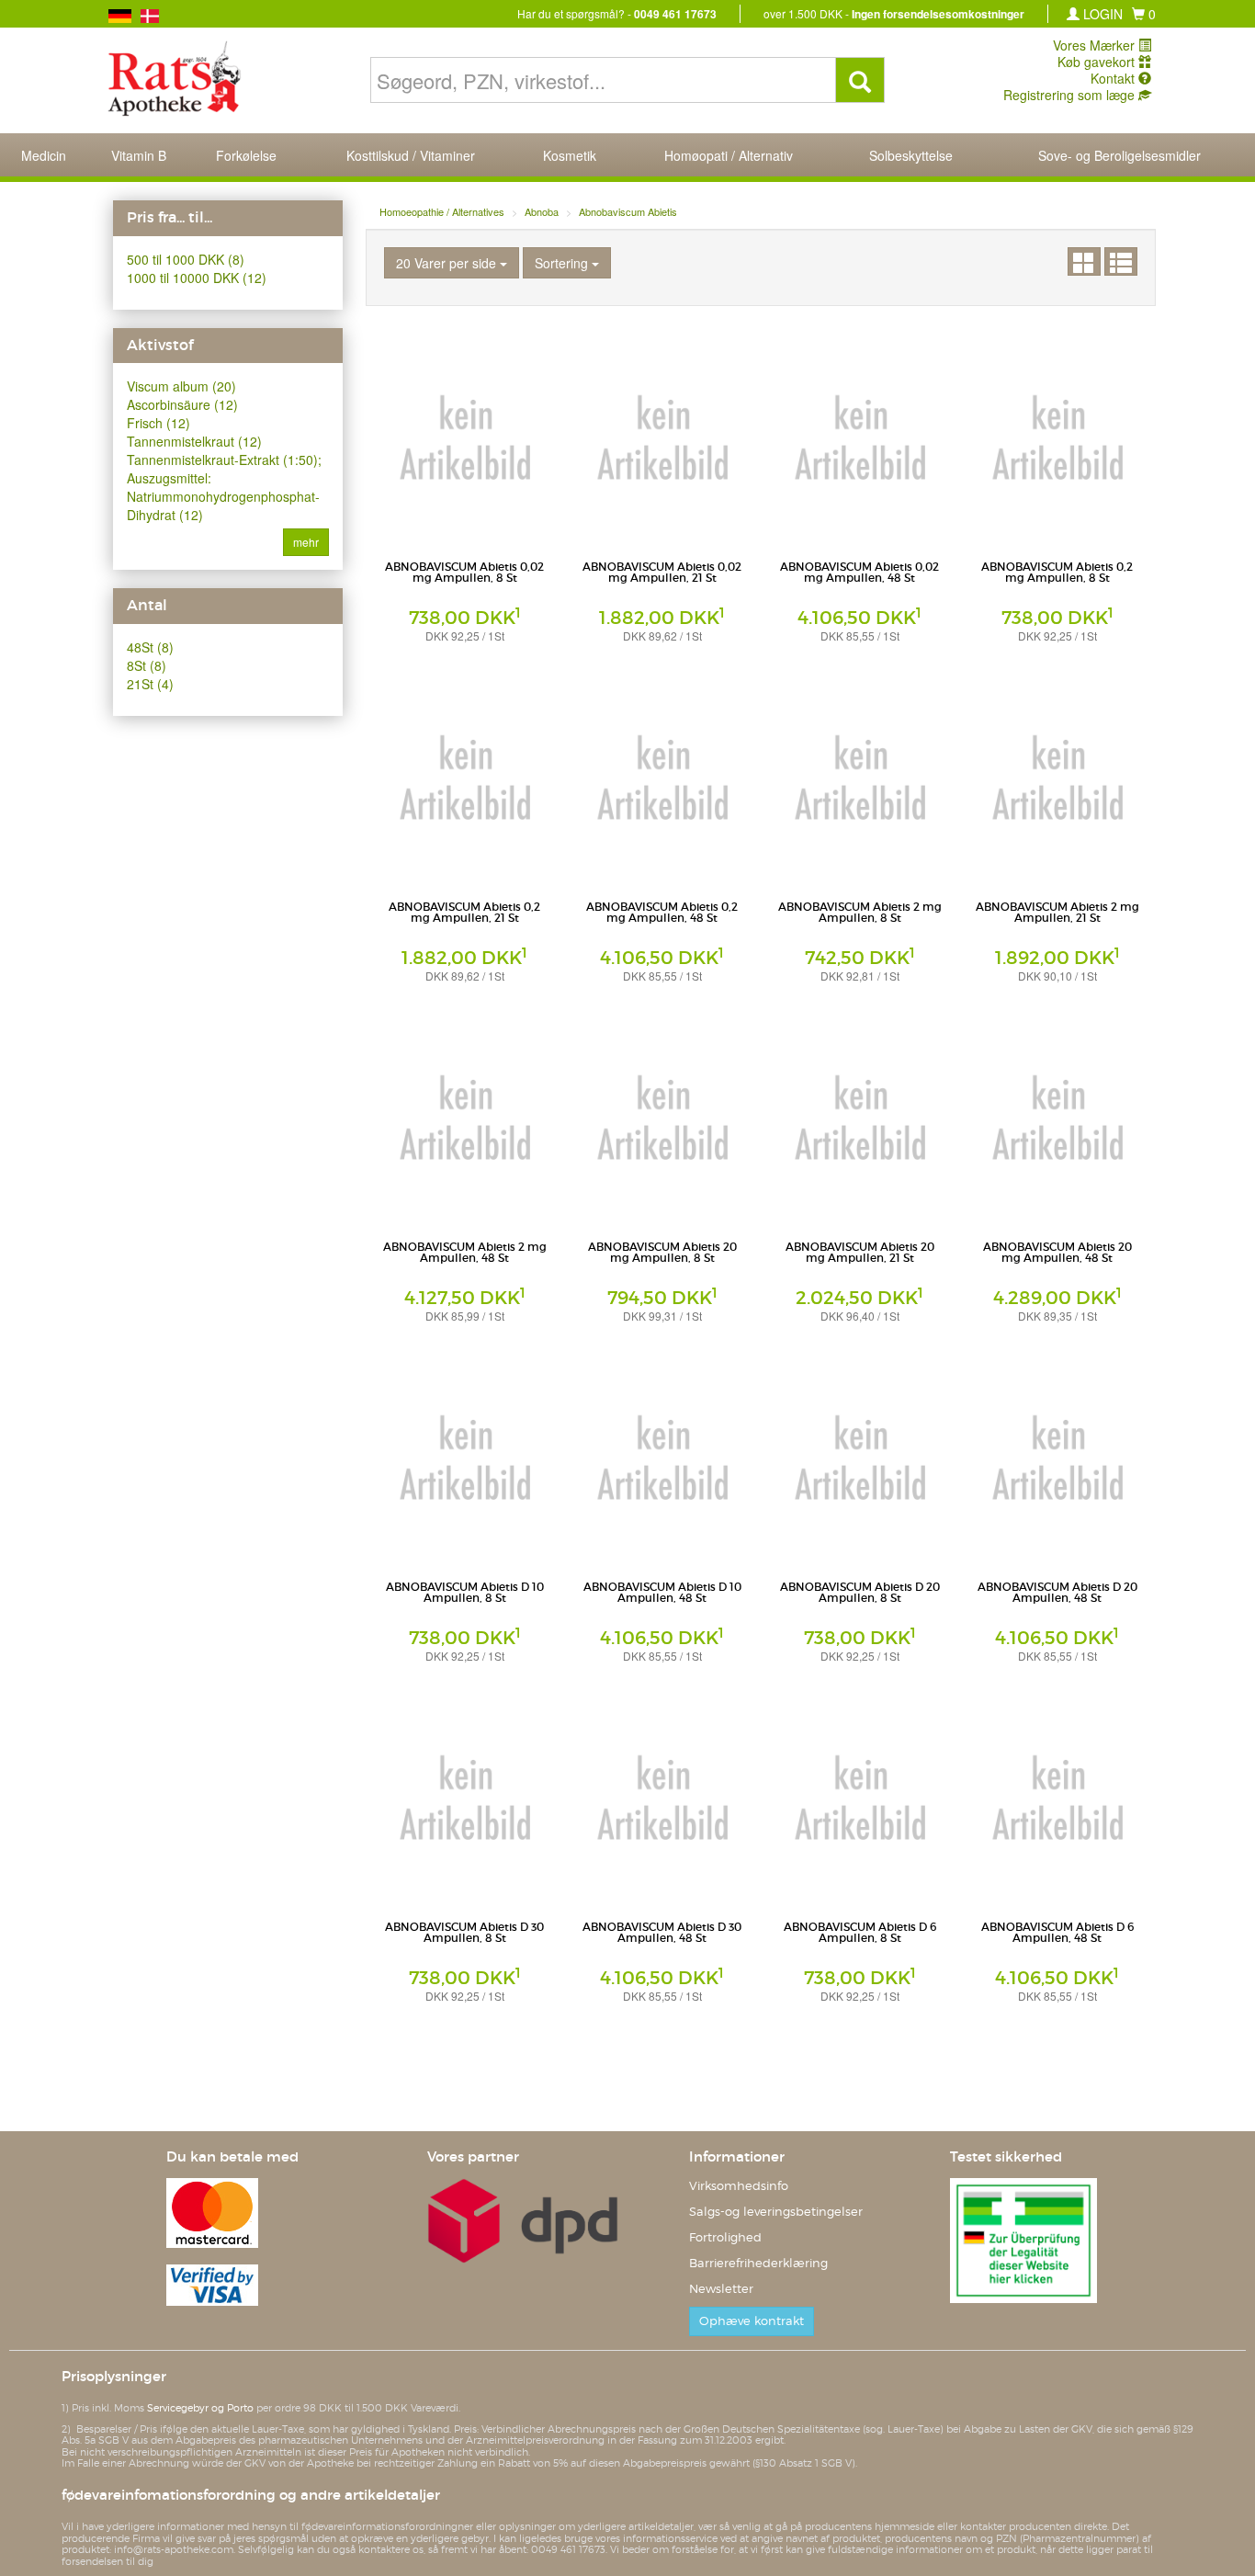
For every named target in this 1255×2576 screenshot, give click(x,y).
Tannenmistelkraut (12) (194, 441)
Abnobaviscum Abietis (628, 211)
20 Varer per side (448, 263)
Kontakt (1114, 78)
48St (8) (150, 647)
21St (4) (150, 684)
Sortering (563, 263)
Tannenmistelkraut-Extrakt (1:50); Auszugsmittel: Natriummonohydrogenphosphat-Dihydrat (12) (224, 487)
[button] (1144, 14)
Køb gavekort (1098, 62)
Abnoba (542, 211)
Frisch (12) (158, 423)
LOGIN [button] (1101, 14)
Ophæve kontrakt (752, 2321)
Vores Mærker (1096, 45)
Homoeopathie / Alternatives (442, 211)
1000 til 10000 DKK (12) (197, 278)
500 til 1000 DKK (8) (186, 259)
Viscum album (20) (181, 386)
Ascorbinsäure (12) (182, 404)
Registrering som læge (1071, 95)
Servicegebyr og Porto (200, 2408)
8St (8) (147, 665)
